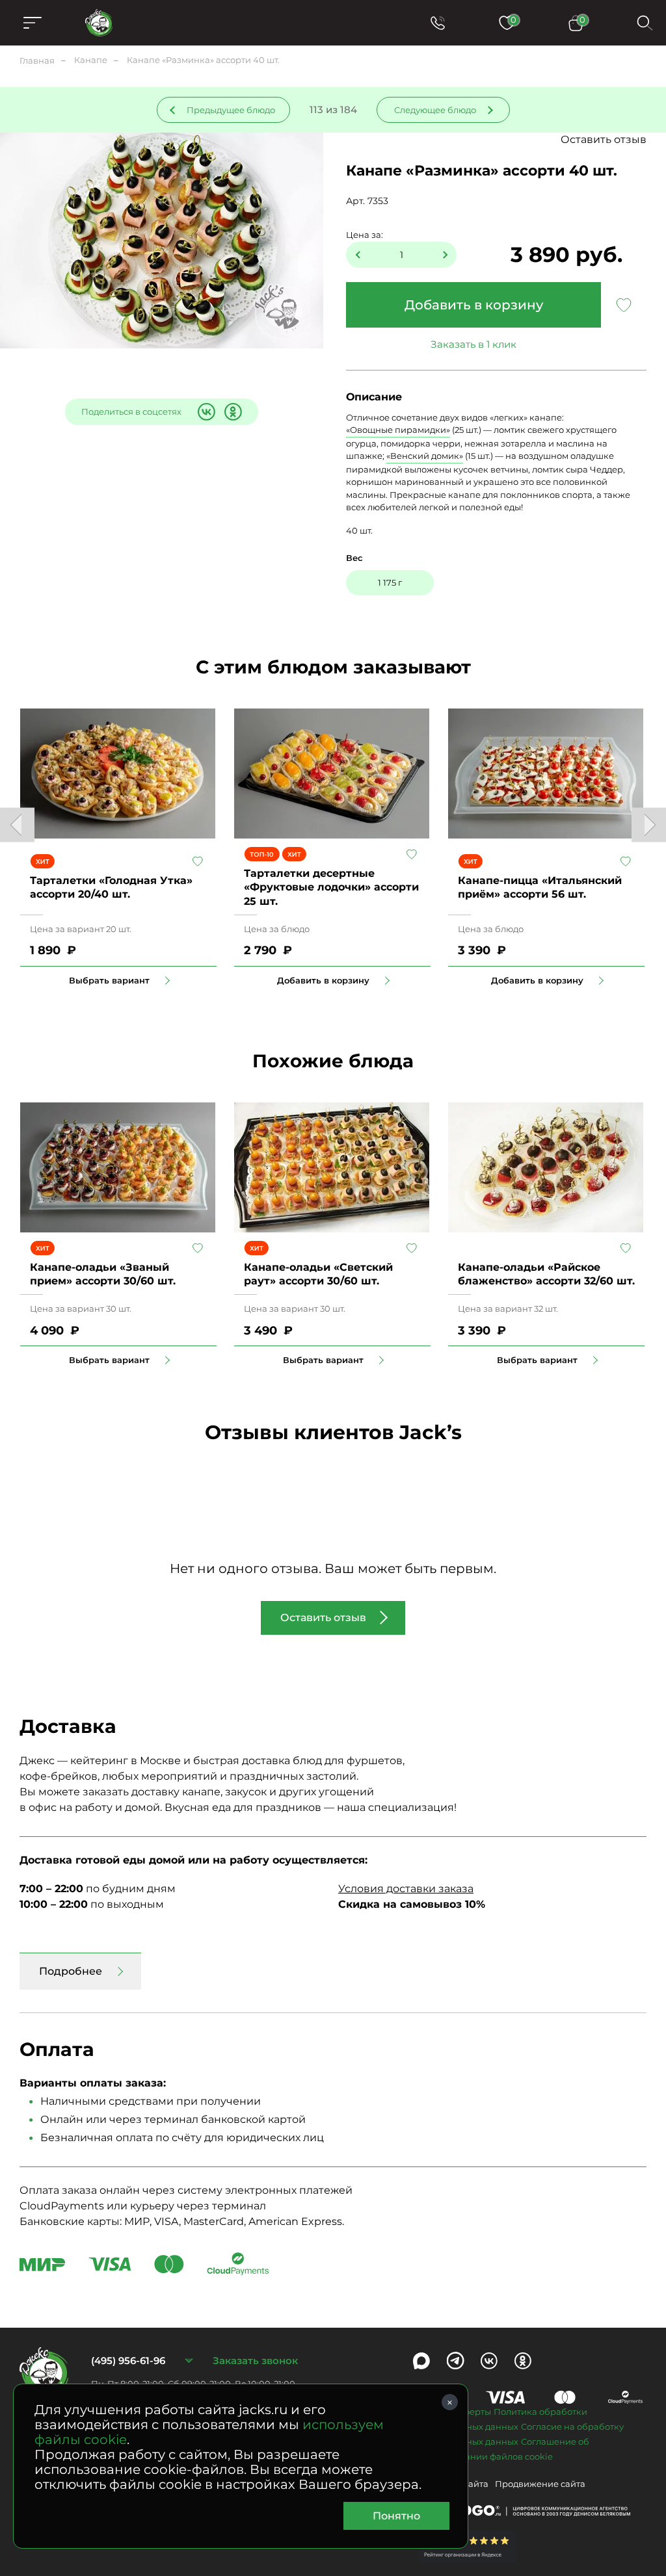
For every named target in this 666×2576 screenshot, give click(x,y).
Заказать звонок (255, 2361)
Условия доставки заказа (406, 1889)
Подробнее (71, 1971)
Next (649, 825)
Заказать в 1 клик (473, 344)
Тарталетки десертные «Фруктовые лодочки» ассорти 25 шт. (331, 887)
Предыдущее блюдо (231, 110)
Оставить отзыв (604, 139)
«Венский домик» (425, 456)
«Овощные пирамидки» (398, 430)
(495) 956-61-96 (128, 2361)
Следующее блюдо (435, 110)
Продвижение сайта (540, 2484)
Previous (17, 825)
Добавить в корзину (474, 305)
